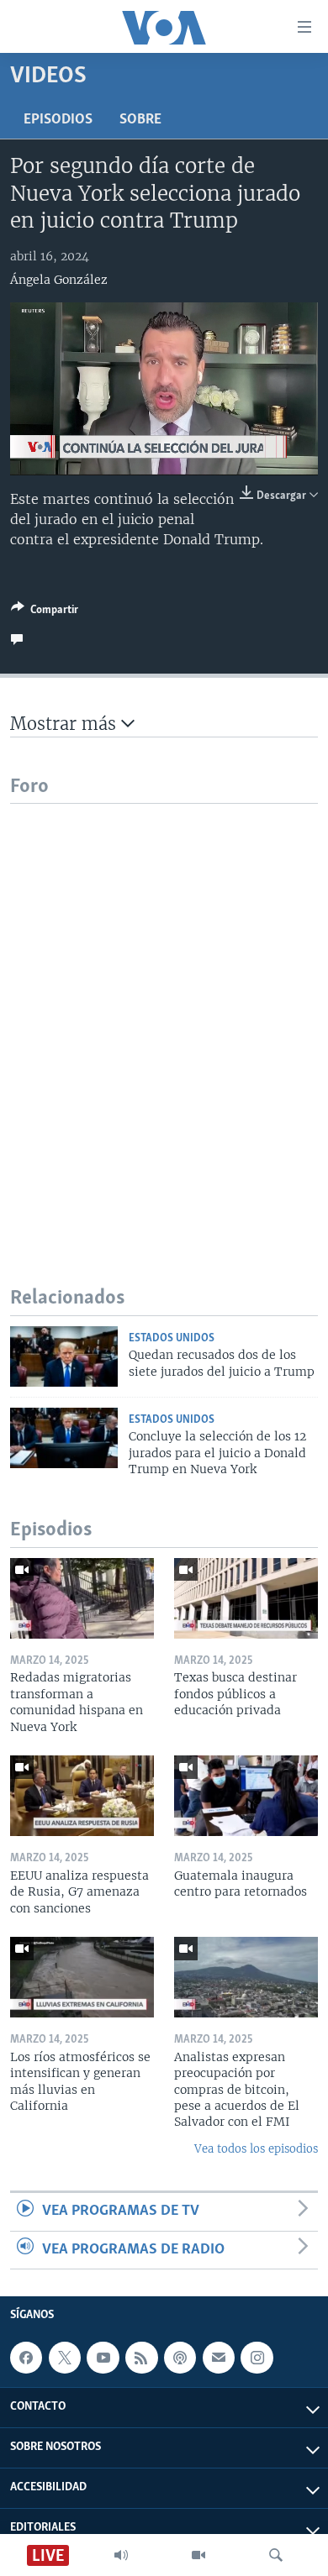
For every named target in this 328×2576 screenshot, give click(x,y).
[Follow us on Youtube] (103, 2358)
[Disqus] (164, 1014)
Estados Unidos (172, 1338)
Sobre (140, 120)
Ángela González (59, 280)
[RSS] (141, 2358)
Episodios (58, 120)
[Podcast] (180, 2358)
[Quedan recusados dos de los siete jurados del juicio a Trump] (64, 1356)
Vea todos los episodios (256, 2149)
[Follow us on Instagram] (257, 2358)
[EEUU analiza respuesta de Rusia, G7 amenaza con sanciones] (82, 1796)
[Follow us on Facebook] (26, 2358)
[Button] (45, 612)
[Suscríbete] (219, 2358)
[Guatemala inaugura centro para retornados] (246, 1796)
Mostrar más (66, 724)
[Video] (198, 2555)
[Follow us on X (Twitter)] (65, 2358)
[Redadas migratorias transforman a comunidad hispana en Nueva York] (82, 1598)
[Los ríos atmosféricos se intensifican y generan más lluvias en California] (82, 1977)
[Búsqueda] (276, 2555)
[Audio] (121, 2555)
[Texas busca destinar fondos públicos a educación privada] (246, 1598)
